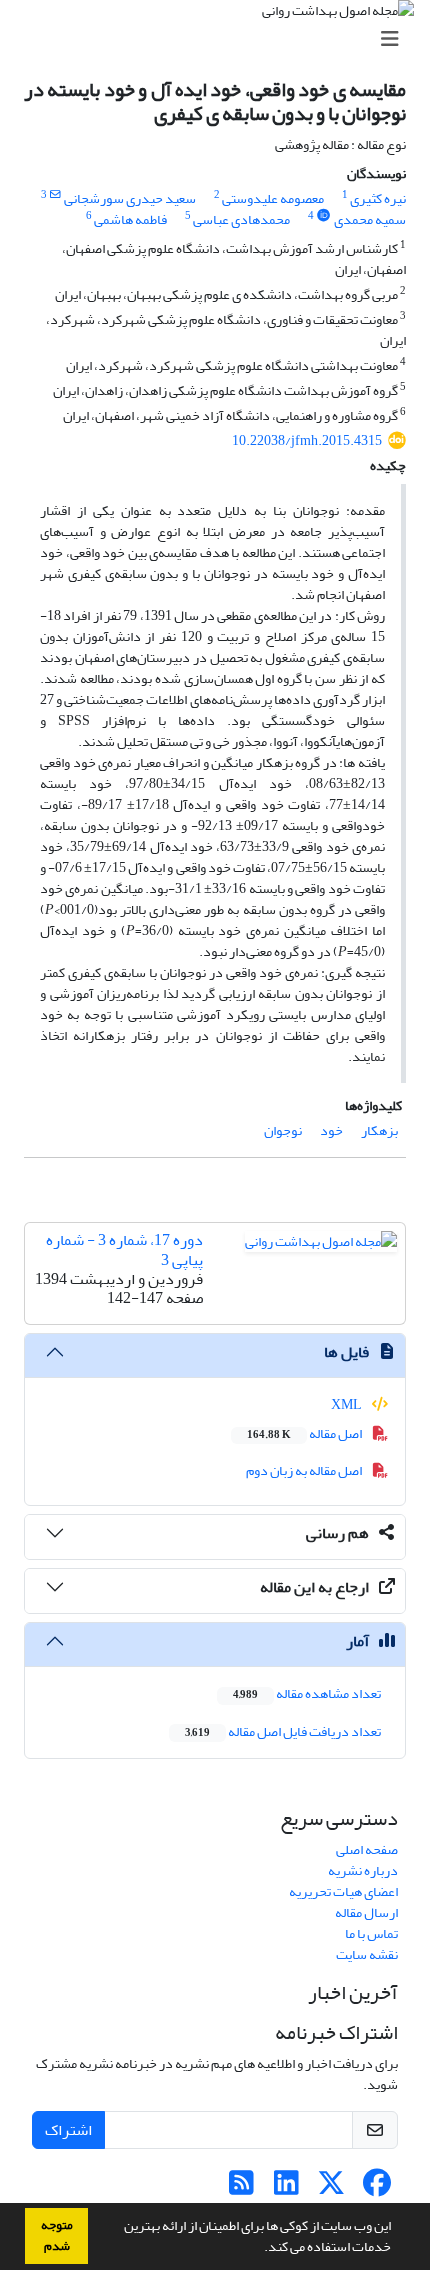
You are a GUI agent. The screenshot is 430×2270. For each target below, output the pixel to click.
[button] (259, 2249)
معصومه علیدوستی (273, 198)
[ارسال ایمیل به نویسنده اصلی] (55, 195)
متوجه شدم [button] (57, 2235)
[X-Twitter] (331, 2188)
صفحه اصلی (367, 1849)
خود (331, 1130)
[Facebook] (376, 2188)
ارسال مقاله (366, 1912)
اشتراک (68, 2130)
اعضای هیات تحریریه (343, 1891)
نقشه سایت (367, 1954)
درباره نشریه (363, 1870)
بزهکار (379, 1130)
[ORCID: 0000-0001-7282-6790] (324, 216)
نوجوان (283, 1130)
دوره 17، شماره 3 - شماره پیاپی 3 (124, 1249)
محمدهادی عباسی (241, 219)
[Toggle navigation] (221, 39)
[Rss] (241, 2188)
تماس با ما (371, 1933)
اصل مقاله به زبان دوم (305, 1470)
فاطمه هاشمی (130, 219)
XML (347, 1404)
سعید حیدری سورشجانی (130, 198)
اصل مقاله (305, 1433)
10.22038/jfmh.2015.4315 (307, 440)
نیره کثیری (378, 198)
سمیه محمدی (370, 219)
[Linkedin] (286, 2188)
